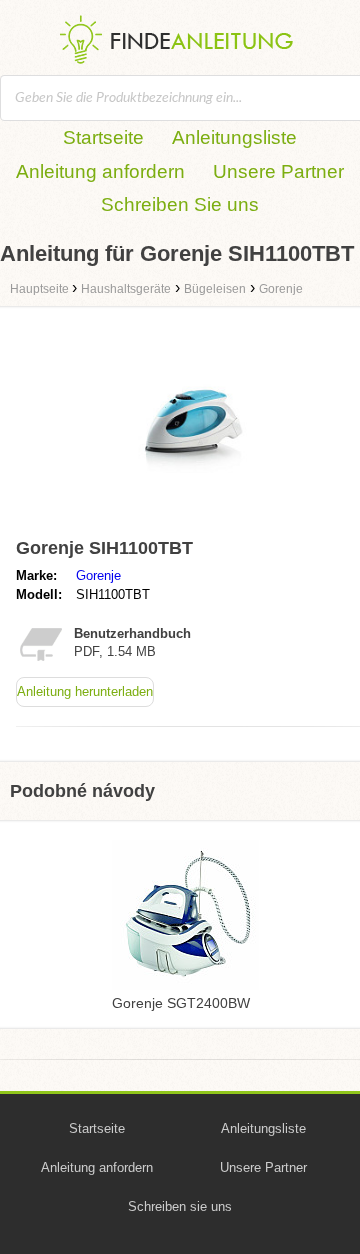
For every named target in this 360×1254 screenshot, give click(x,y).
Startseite (103, 137)
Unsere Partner (278, 171)
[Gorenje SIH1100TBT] (200, 520)
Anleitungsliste (234, 137)
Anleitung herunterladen (85, 691)
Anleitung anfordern (100, 171)
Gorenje (98, 575)
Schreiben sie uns (180, 1206)
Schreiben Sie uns (180, 204)
